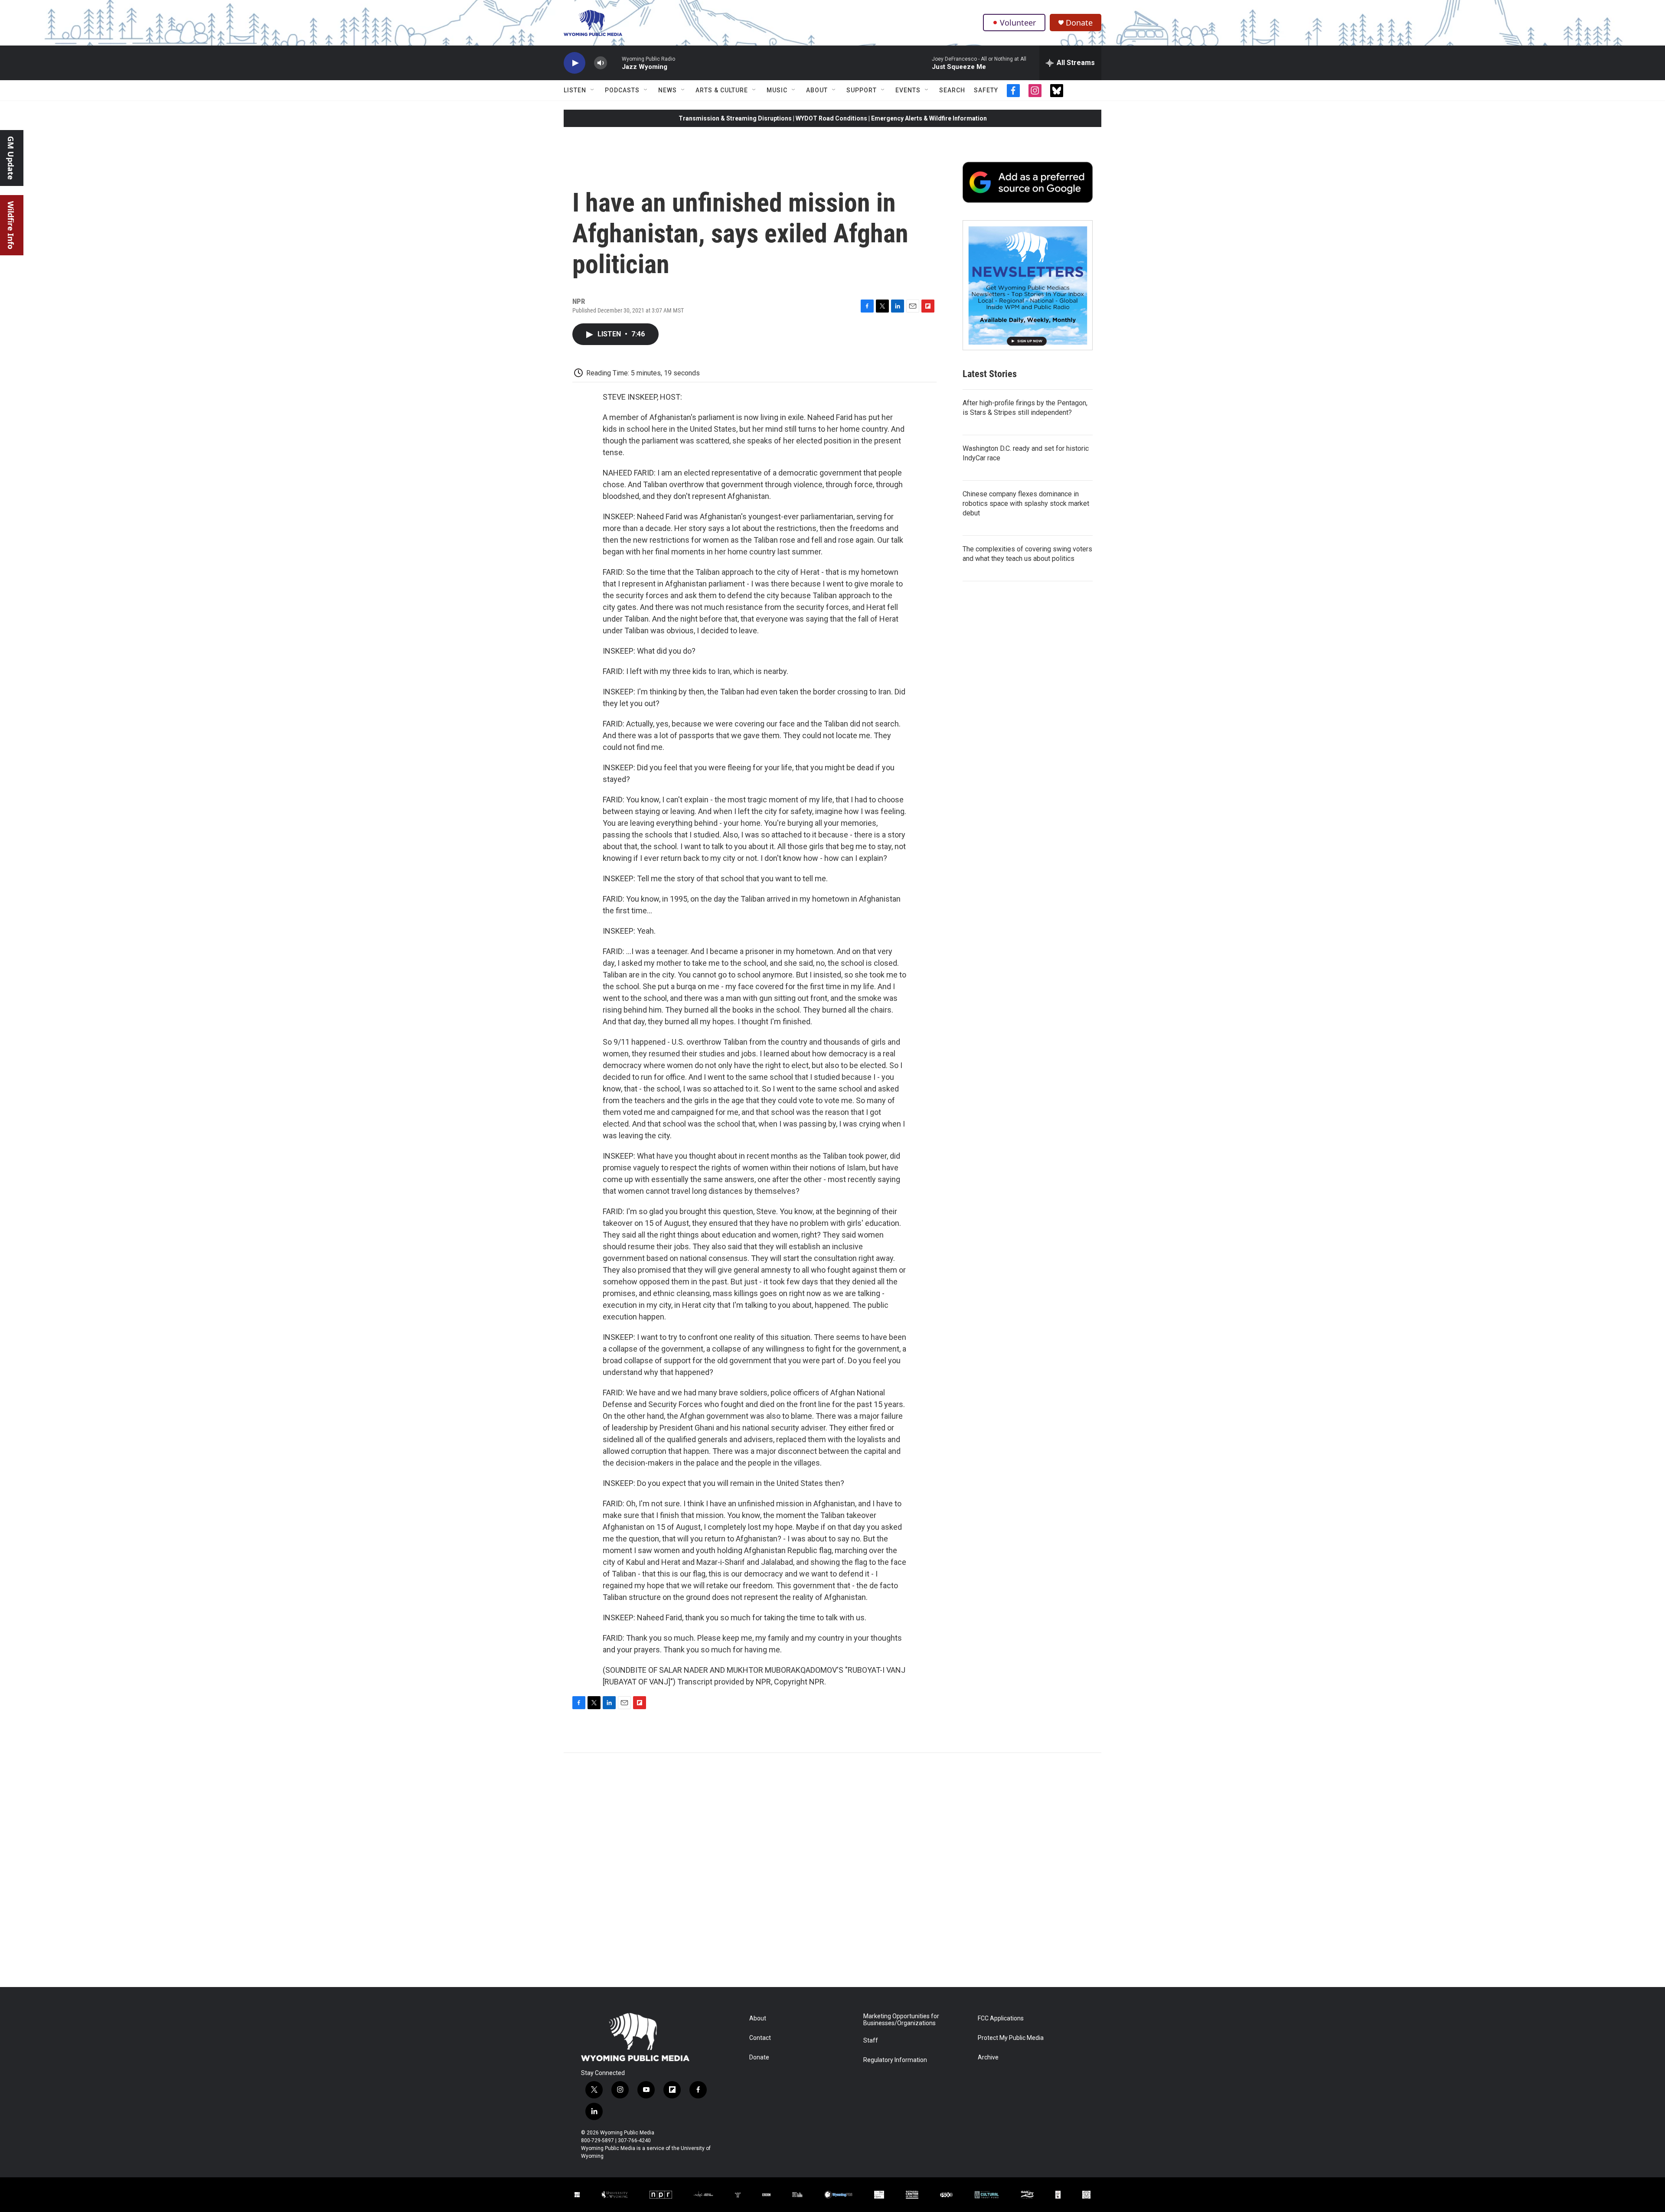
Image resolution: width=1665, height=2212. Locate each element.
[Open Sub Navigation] (593, 90)
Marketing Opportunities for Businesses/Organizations (901, 2020)
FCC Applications (1001, 2018)
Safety (986, 90)
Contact (760, 2038)
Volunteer (1018, 23)
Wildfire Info (11, 225)
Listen (575, 90)
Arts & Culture (722, 90)
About (817, 90)
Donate (1079, 23)
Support (862, 90)
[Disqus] (832, 1870)
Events (908, 90)
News (668, 90)
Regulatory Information (895, 2060)
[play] (575, 63)
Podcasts (622, 90)
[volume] (601, 63)
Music (777, 90)
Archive (988, 2057)
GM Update (11, 158)
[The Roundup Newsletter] (1028, 285)
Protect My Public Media (1011, 2038)
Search (952, 90)
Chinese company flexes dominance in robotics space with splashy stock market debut (1026, 503)
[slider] (614, 63)
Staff (871, 2041)
